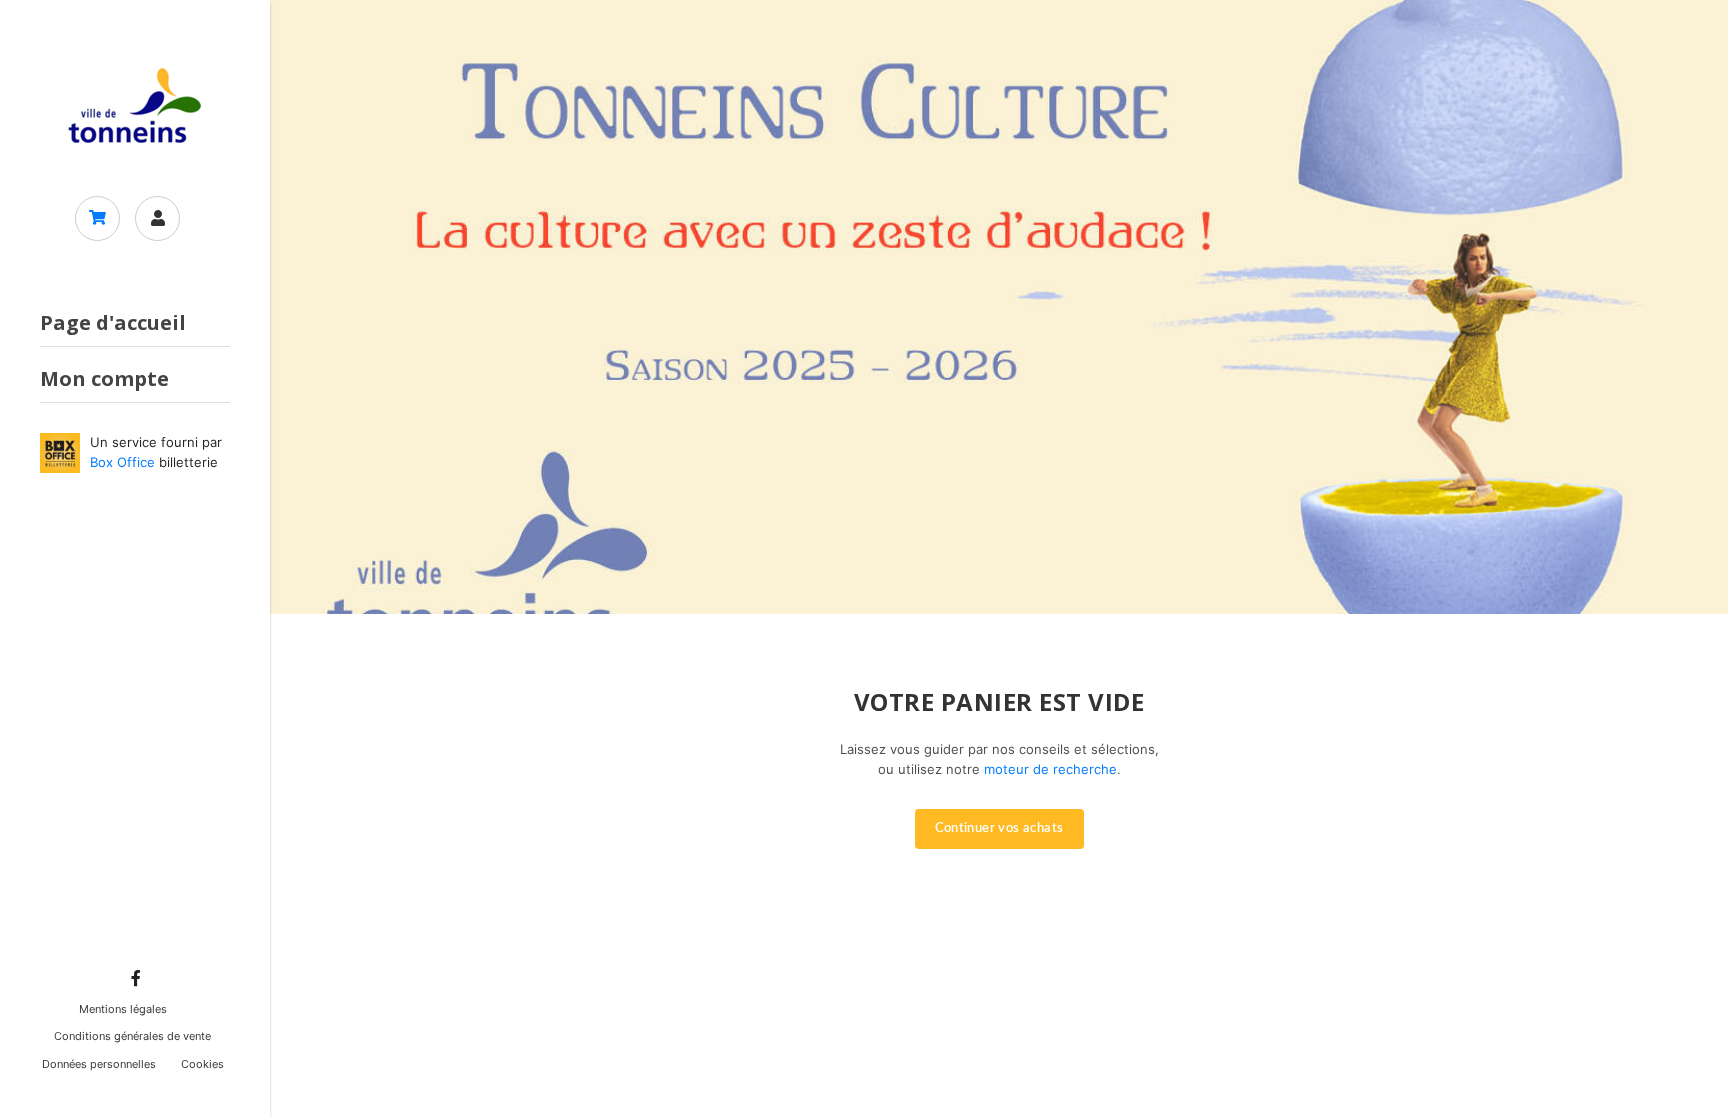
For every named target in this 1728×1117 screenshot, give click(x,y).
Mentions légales (123, 1009)
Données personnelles (99, 1064)
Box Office (122, 462)
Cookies (202, 1064)
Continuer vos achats (999, 828)
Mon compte (104, 378)
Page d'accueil (113, 322)
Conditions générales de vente (132, 1036)
